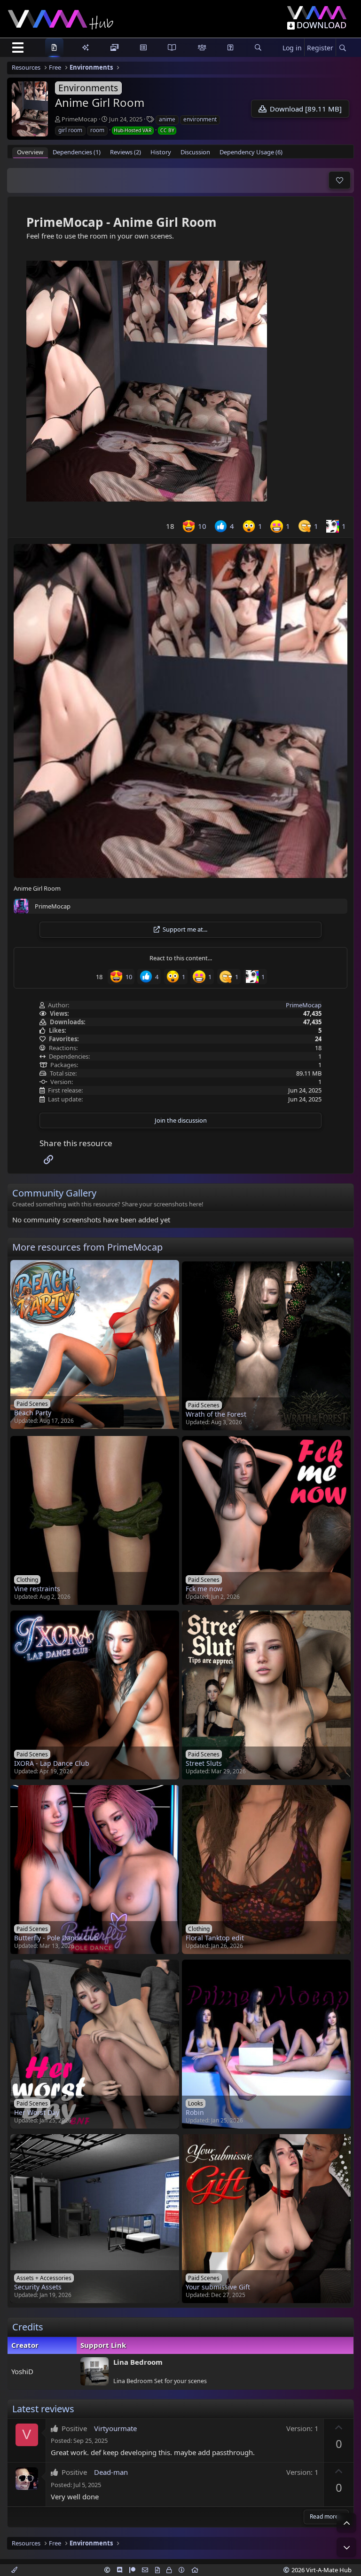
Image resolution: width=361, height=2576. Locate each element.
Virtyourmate (115, 2428)
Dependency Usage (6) (251, 152)
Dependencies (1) (77, 152)
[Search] (342, 48)
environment (200, 119)
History (161, 152)
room (97, 130)
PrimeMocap (79, 119)
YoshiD (22, 2371)
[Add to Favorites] (340, 180)
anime (167, 119)
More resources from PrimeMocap (87, 1247)
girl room (70, 130)
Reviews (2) (126, 152)
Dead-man (111, 2472)
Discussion (195, 152)
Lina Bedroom (138, 2362)
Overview (30, 152)
